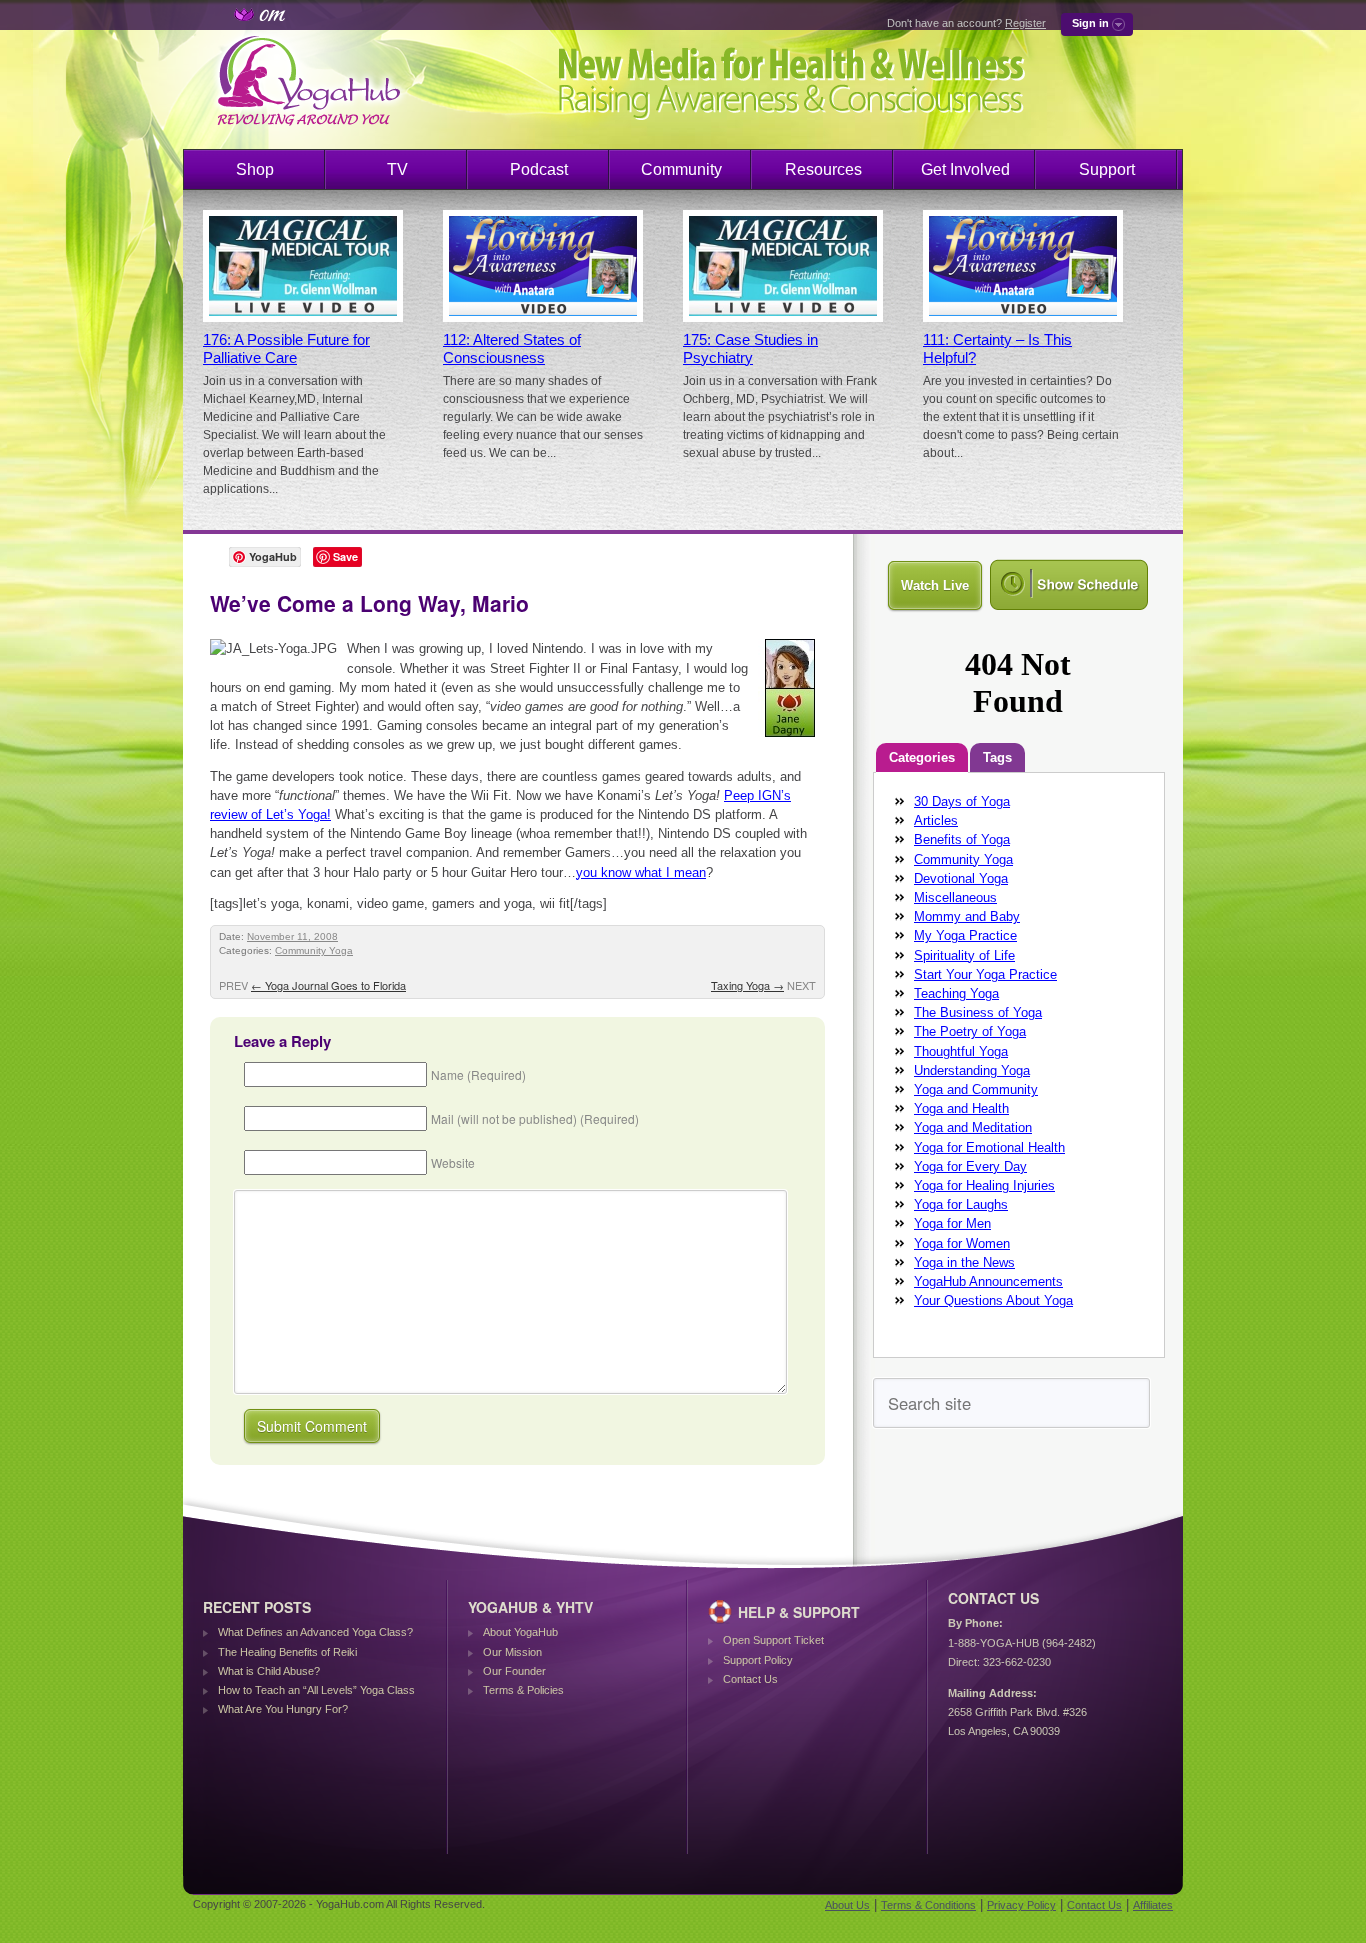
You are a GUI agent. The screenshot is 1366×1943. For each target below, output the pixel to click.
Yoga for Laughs (961, 1204)
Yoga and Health (961, 1108)
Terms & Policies (523, 1690)
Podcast (539, 169)
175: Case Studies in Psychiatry (750, 349)
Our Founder (514, 1671)
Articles (936, 820)
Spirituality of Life (964, 955)
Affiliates (1153, 1905)
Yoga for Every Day (970, 1166)
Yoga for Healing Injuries (984, 1185)
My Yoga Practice (965, 935)
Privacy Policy (1021, 1905)
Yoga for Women (962, 1243)
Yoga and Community (976, 1089)
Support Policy (758, 1660)
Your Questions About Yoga (993, 1300)
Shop (255, 169)
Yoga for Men (952, 1223)
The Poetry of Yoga (970, 1031)
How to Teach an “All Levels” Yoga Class (316, 1690)
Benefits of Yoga (962, 839)
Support (1107, 169)
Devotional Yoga (961, 878)
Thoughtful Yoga (961, 1051)
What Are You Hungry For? (283, 1709)
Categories (922, 757)
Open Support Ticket (773, 1640)
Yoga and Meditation (973, 1127)
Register (1025, 23)
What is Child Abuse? (269, 1671)
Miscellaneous (955, 897)
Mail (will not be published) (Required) (535, 1118)
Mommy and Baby (967, 916)
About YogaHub (520, 1632)
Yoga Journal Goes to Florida (328, 985)
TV (397, 169)
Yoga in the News (964, 1262)
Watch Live (935, 585)
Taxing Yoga (747, 985)
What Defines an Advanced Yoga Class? (315, 1632)
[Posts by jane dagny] (791, 740)
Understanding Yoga (972, 1070)
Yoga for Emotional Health (989, 1147)
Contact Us (750, 1679)
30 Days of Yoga (962, 801)
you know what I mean (641, 872)
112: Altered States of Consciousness (512, 349)
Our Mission (512, 1652)
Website (453, 1162)
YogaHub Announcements (988, 1281)
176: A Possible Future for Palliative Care (286, 349)
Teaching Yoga (956, 993)
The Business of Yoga (978, 1012)
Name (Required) (478, 1074)
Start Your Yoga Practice (985, 974)
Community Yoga (314, 950)
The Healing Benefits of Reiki (287, 1652)
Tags (997, 757)
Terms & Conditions (928, 1905)
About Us (847, 1905)
